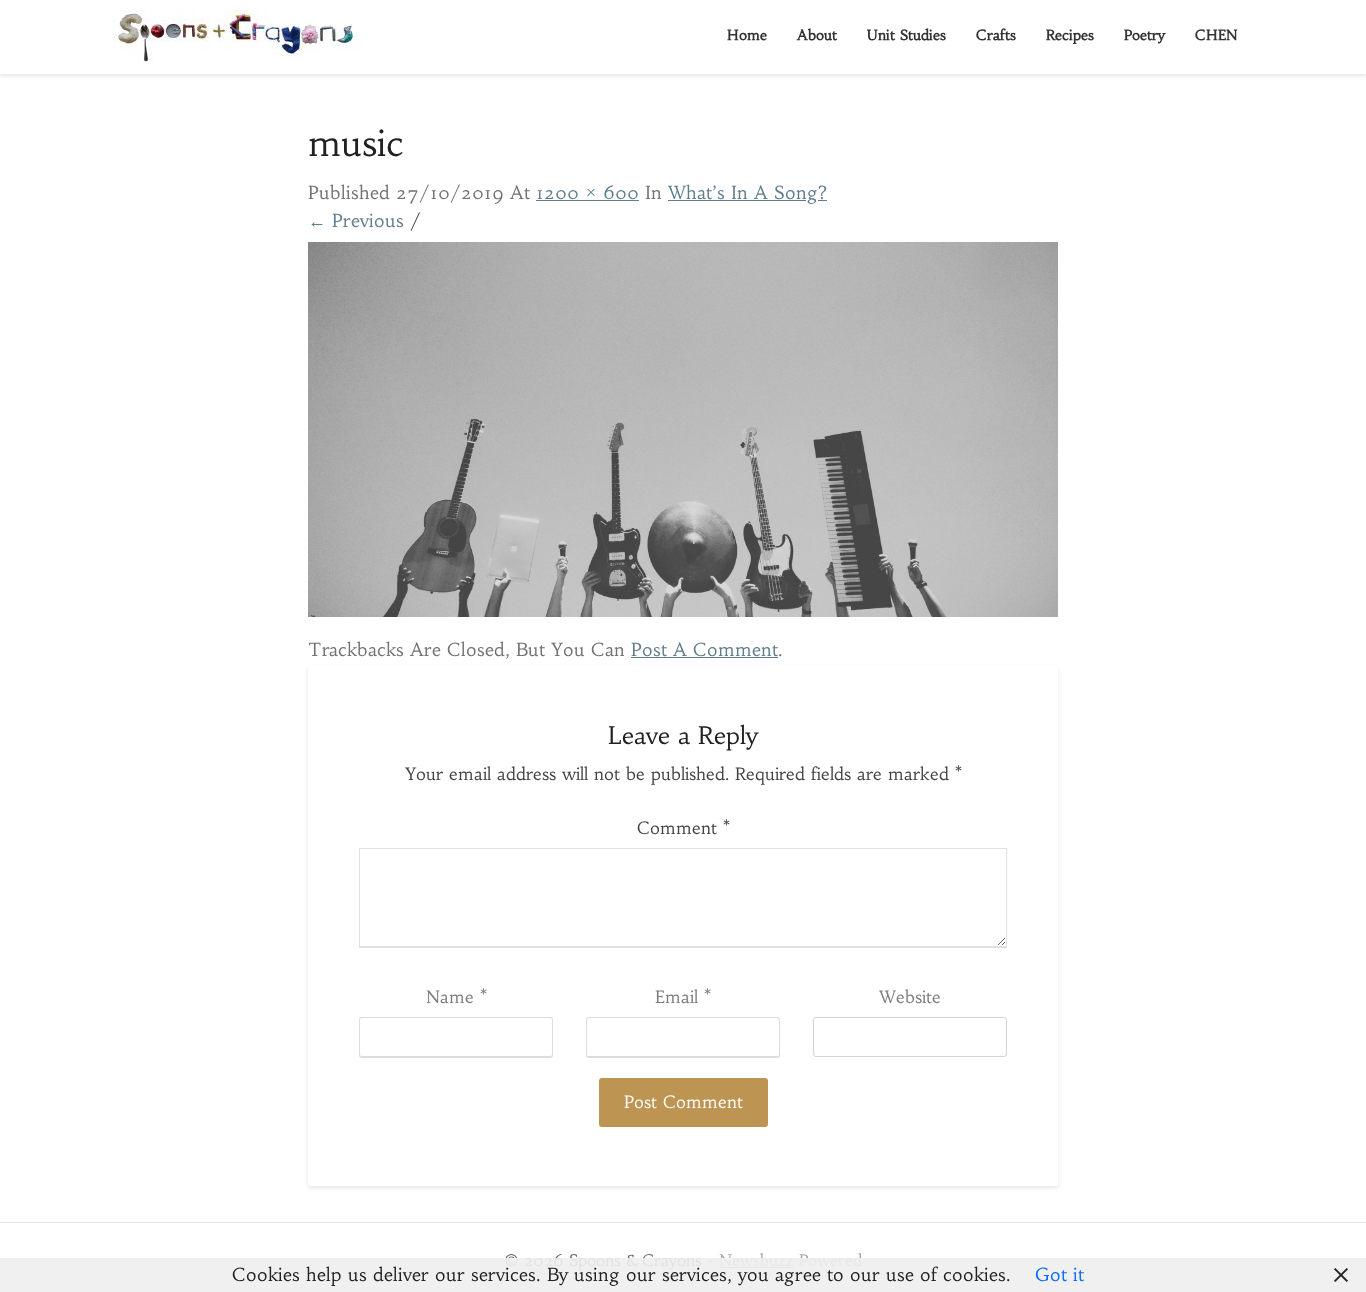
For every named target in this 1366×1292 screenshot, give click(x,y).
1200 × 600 (587, 192)
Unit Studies (906, 35)
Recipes (1070, 35)
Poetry (1144, 35)
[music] (683, 436)
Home (747, 35)
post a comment (704, 649)
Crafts (996, 35)
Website (910, 997)
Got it (1059, 1274)
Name (456, 997)
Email (683, 997)
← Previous (356, 220)
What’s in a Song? (747, 192)
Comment (683, 828)
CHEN (1216, 35)
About (817, 35)
